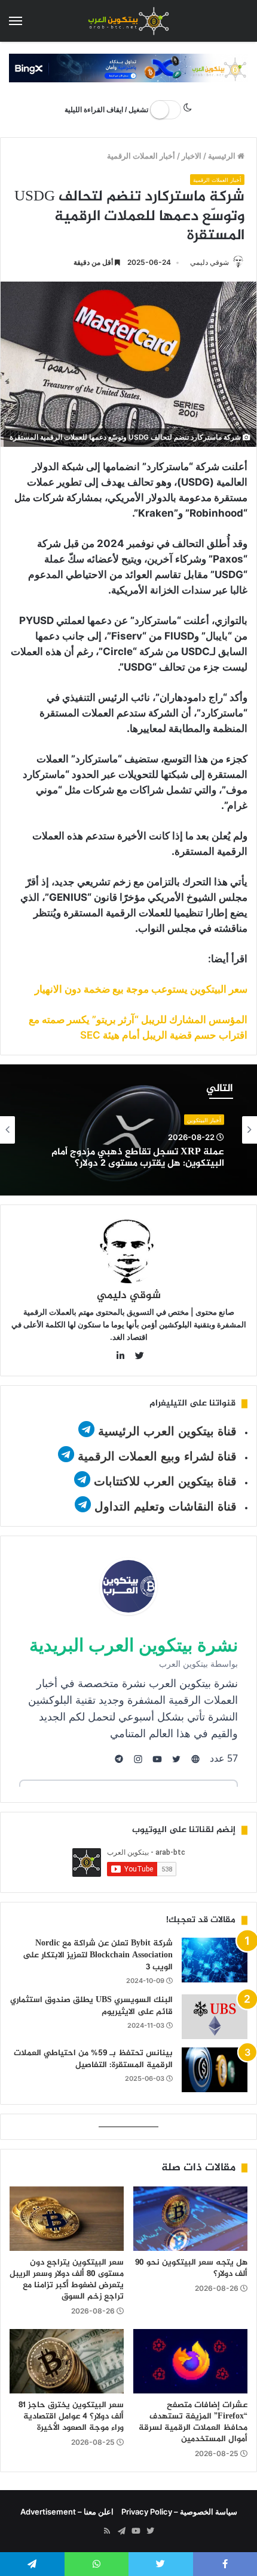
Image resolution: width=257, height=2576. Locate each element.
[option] (128, 1130)
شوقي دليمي (209, 262)
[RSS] (107, 2531)
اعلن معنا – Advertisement (67, 2512)
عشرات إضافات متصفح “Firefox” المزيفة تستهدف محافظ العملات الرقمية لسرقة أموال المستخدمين (193, 2422)
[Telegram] (121, 2531)
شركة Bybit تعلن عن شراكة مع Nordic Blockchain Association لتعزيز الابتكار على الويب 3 (98, 1955)
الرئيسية (223, 156)
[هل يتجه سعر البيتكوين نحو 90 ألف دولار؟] (190, 2219)
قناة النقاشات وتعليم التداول (166, 1506)
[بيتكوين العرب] (128, 21)
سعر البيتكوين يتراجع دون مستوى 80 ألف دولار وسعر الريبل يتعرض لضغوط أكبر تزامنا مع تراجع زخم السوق (67, 2280)
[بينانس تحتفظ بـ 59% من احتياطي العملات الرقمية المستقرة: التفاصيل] (215, 2070)
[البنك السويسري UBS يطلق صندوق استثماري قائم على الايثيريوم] (215, 2017)
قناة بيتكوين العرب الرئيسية (167, 1431)
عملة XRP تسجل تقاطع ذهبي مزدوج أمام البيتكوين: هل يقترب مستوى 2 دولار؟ (138, 1157)
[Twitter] (150, 2531)
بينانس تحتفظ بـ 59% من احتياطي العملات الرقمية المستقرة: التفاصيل (93, 2059)
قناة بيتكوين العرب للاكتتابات (163, 1481)
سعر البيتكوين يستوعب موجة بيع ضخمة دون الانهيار (141, 989)
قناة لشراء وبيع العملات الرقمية (157, 1456)
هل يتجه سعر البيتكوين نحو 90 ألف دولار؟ (191, 2268)
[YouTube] (136, 2531)
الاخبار (192, 156)
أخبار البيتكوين (204, 1119)
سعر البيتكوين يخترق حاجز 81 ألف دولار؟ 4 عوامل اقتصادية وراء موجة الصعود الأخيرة (71, 2416)
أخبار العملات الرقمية (141, 156)
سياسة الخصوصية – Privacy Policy (179, 2512)
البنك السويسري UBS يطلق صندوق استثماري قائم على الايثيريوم (91, 2006)
